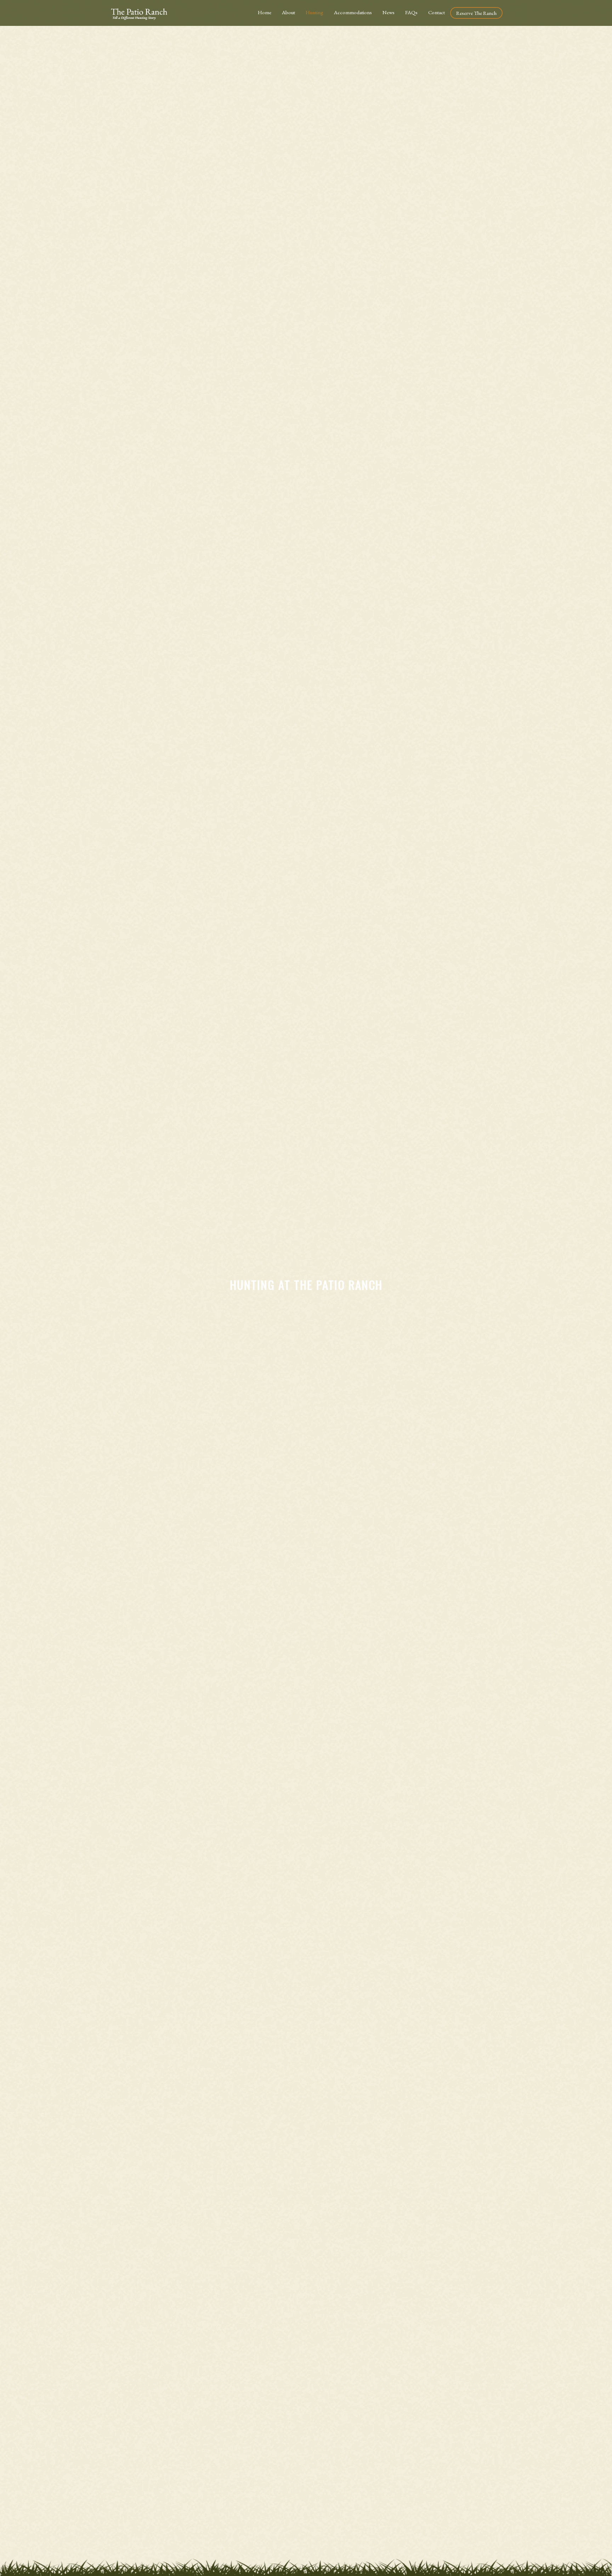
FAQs (411, 12)
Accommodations (353, 12)
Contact (437, 12)
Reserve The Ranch (476, 13)
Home (265, 12)
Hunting (314, 12)
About (288, 12)
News (389, 12)
